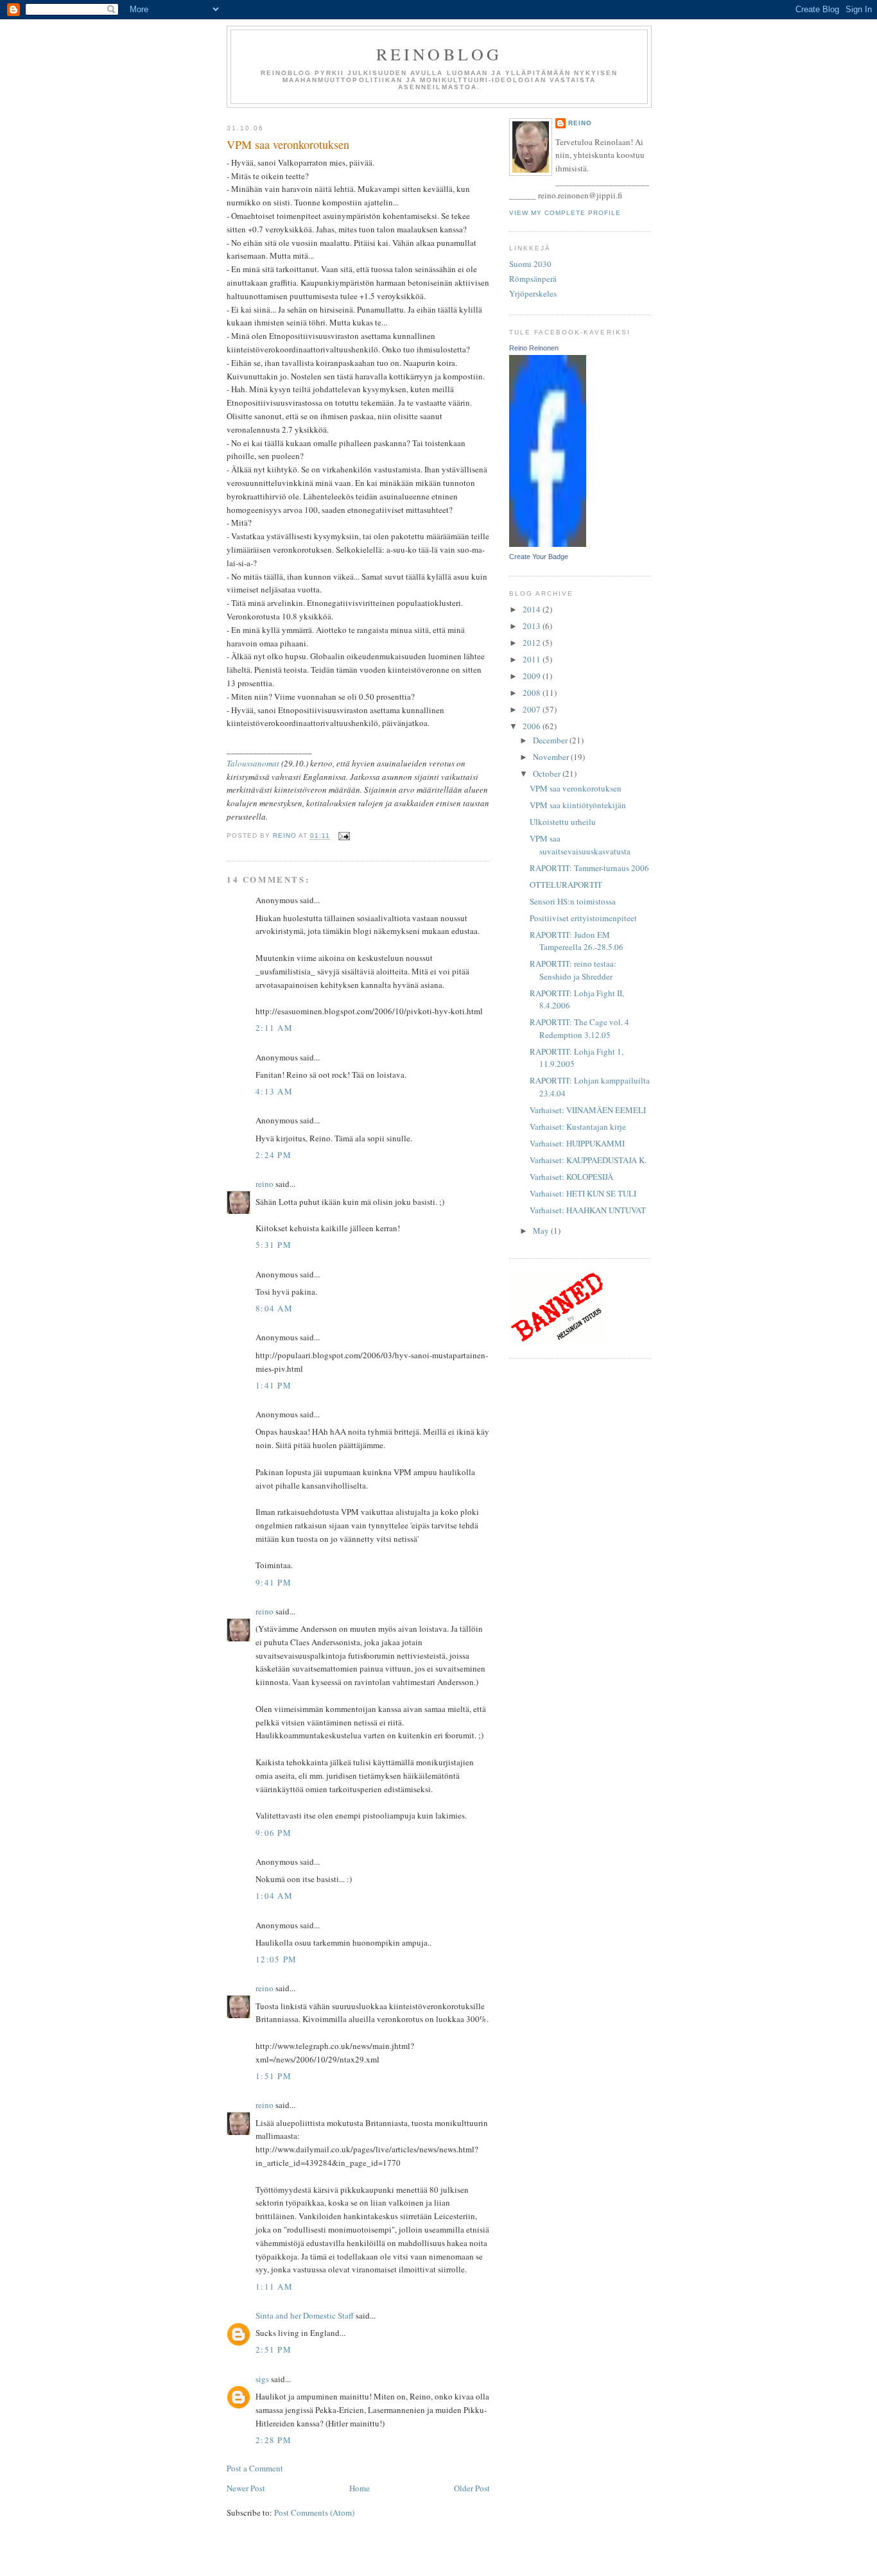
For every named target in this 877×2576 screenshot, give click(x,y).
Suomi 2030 (530, 264)
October (548, 774)
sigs (262, 2379)
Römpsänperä (533, 279)
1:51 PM (274, 2076)
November (552, 757)
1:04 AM (274, 1896)
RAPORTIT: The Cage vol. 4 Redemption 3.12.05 (579, 1028)
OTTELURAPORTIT (566, 885)
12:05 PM (276, 1959)
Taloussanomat (253, 763)
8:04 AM (274, 1308)
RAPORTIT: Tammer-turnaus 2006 (589, 868)
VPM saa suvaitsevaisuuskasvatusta (580, 845)
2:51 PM (274, 2349)
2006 (533, 726)
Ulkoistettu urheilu (563, 822)
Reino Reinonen (534, 348)
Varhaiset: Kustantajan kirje (578, 1127)
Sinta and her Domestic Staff (305, 2315)
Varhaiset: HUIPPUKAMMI (577, 1143)
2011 (533, 659)
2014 (533, 609)
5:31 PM (274, 1245)
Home (360, 2488)
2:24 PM (274, 1155)
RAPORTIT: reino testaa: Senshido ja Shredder (573, 970)
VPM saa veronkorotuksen (576, 788)
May (542, 1231)
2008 (533, 693)
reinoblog (439, 54)
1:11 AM (274, 2286)
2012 (533, 643)
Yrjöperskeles (533, 293)
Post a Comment (255, 2468)
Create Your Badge (539, 557)
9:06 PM (274, 1833)
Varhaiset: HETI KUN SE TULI (583, 1193)
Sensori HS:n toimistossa (573, 901)
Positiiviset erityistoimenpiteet (583, 918)
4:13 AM (274, 1091)
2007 (533, 709)
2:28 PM (274, 2440)
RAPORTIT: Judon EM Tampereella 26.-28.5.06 (577, 941)
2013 (533, 626)
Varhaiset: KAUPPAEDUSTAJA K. (588, 1160)
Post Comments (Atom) (314, 2512)
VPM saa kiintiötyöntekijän (578, 805)
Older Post (472, 2488)
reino (265, 1184)
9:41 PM (274, 1582)
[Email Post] (344, 836)
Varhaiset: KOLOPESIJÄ (571, 1177)
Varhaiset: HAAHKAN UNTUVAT (588, 1210)
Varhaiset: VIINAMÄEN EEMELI (588, 1110)
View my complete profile (565, 213)
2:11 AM (274, 1028)
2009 (533, 676)
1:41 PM (274, 1385)
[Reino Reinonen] (548, 544)
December (551, 740)
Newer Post (246, 2488)
